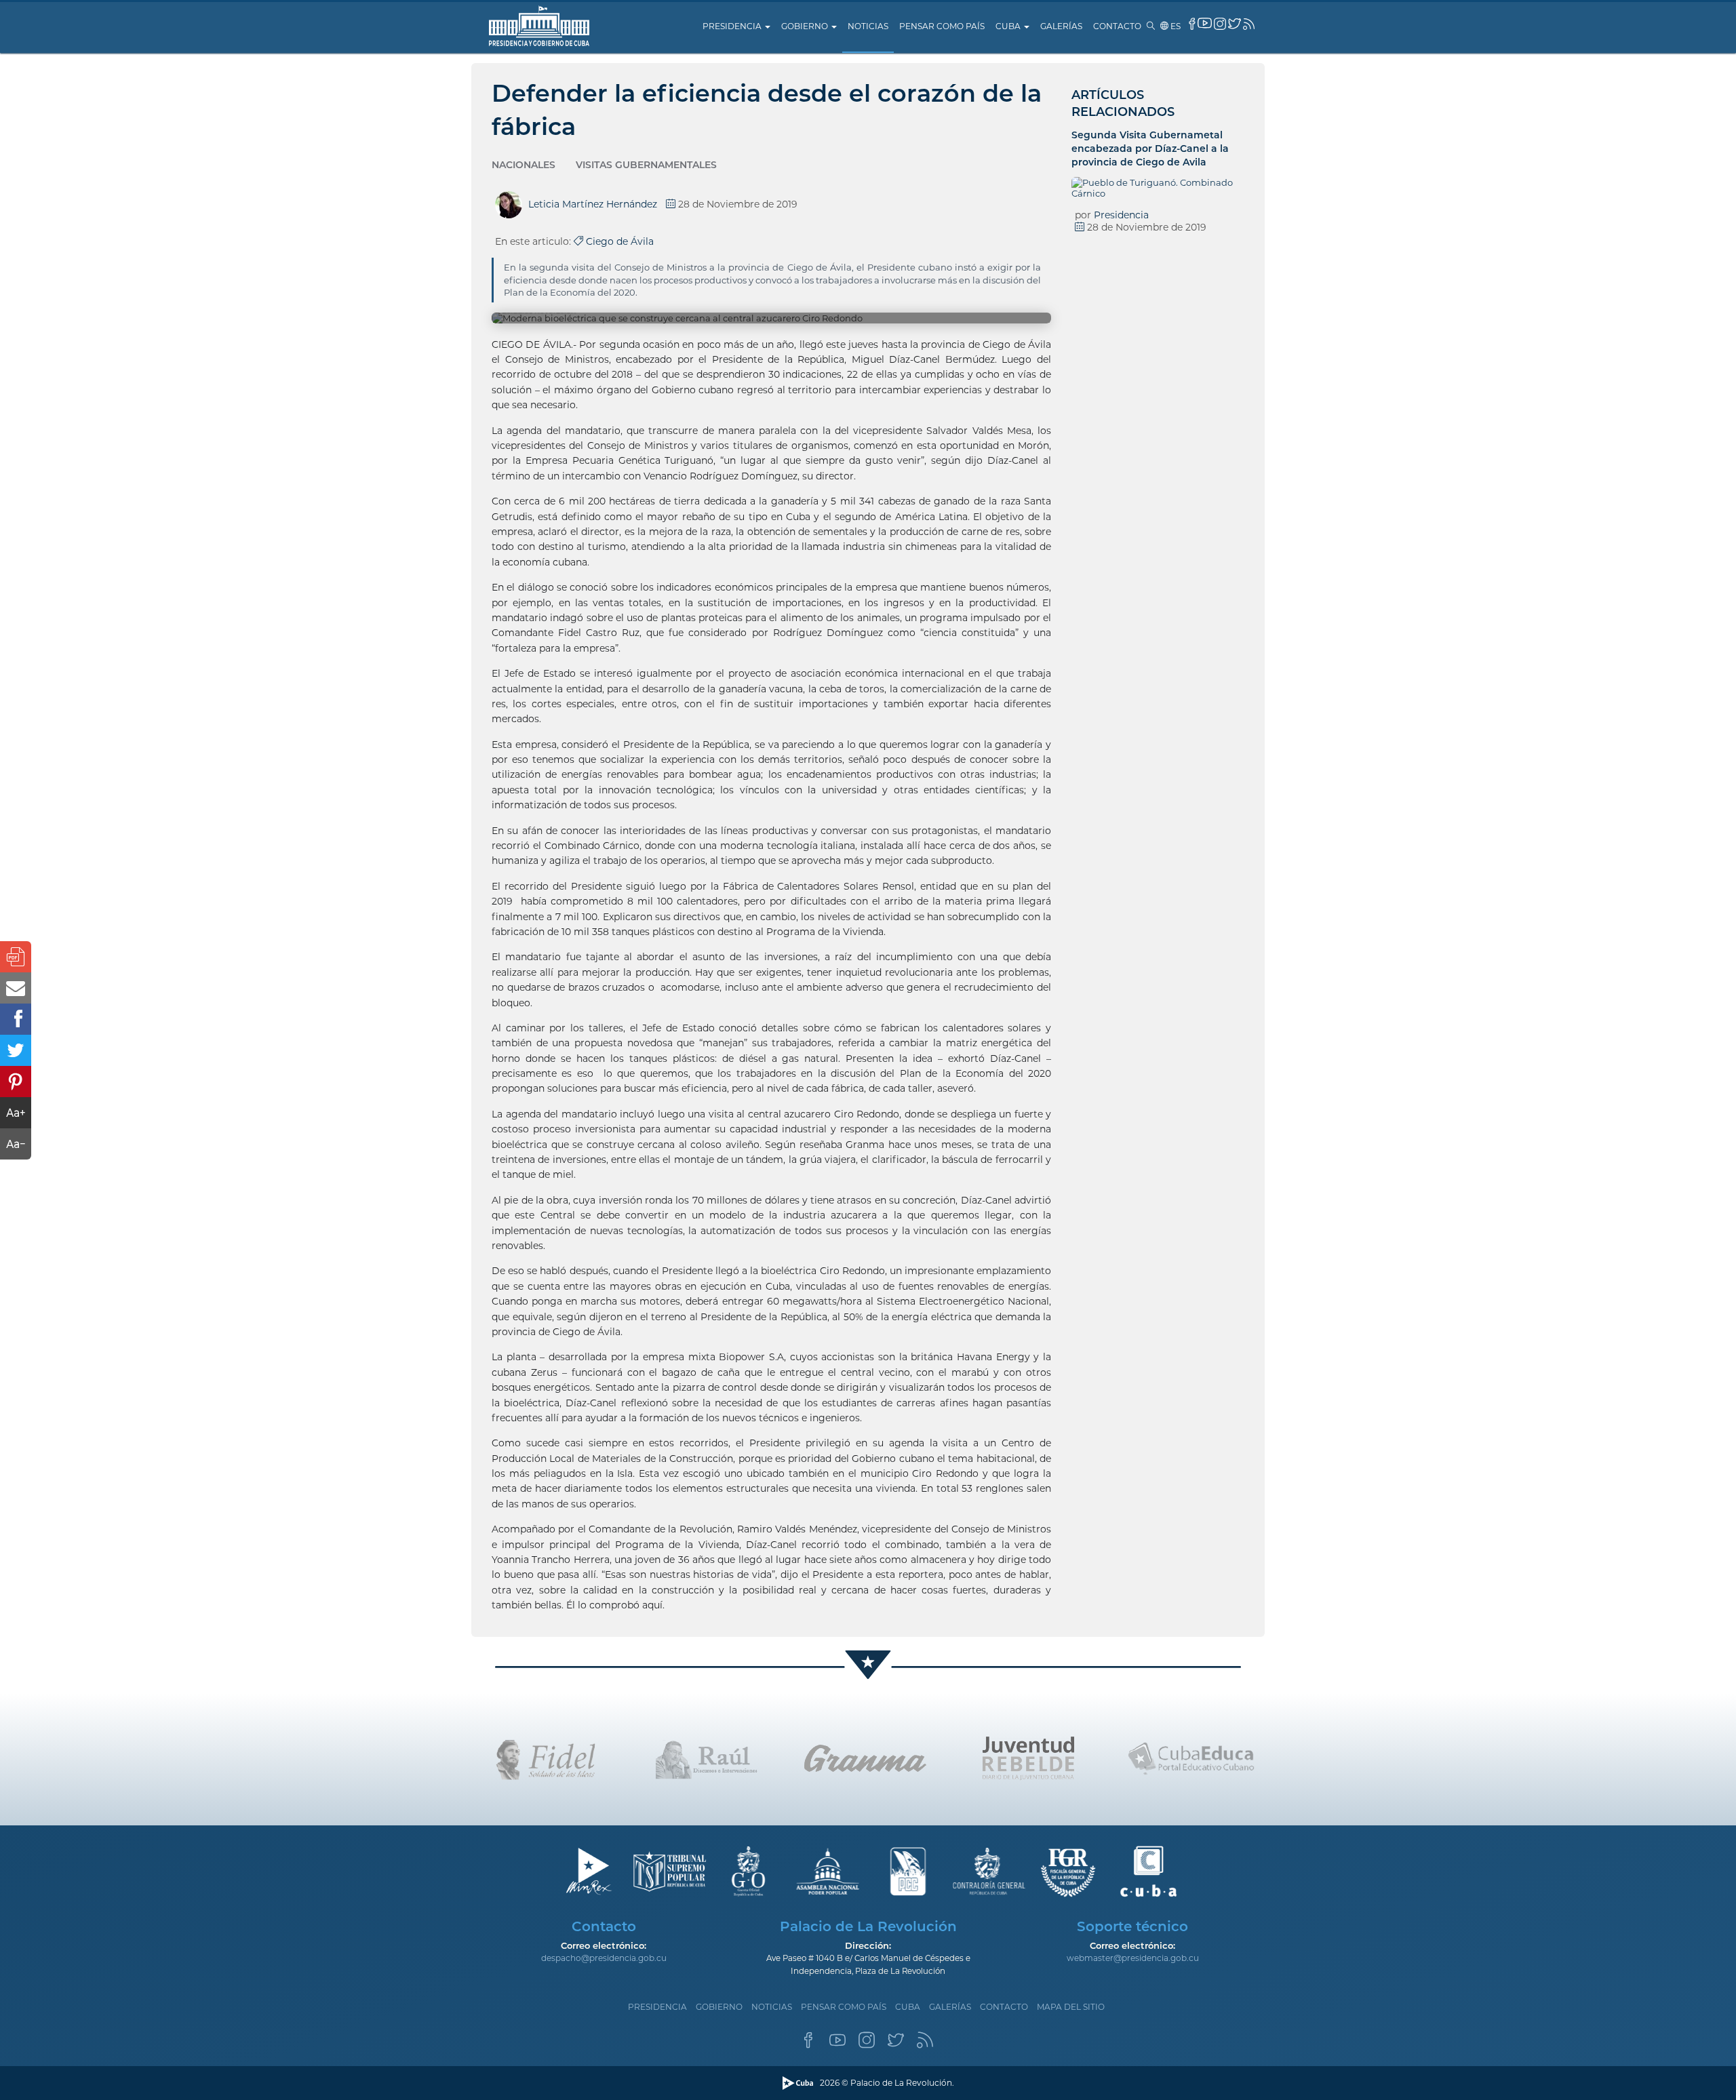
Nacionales (524, 165)
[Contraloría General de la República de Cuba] (988, 1872)
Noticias (868, 26)
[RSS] (925, 2044)
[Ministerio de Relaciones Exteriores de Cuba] (588, 1872)
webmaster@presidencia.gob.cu (1133, 1958)
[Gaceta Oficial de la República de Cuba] (748, 1872)
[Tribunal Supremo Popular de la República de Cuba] (668, 1872)
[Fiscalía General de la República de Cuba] (1068, 1872)
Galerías (1061, 26)
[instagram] (1220, 24)
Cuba (1009, 26)
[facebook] (1192, 24)
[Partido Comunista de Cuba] (908, 1872)
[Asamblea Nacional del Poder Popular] (828, 1872)
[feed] (1249, 24)
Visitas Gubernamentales (646, 165)
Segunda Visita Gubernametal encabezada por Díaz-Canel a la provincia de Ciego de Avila (1150, 148)
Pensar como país (942, 26)
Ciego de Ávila (618, 241)
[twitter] (1235, 23)
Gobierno (806, 26)
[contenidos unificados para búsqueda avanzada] (1148, 1872)
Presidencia (733, 26)
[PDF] (16, 957)
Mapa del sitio (1071, 2007)
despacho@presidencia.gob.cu (604, 1958)
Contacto (1117, 26)
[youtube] (1205, 23)
